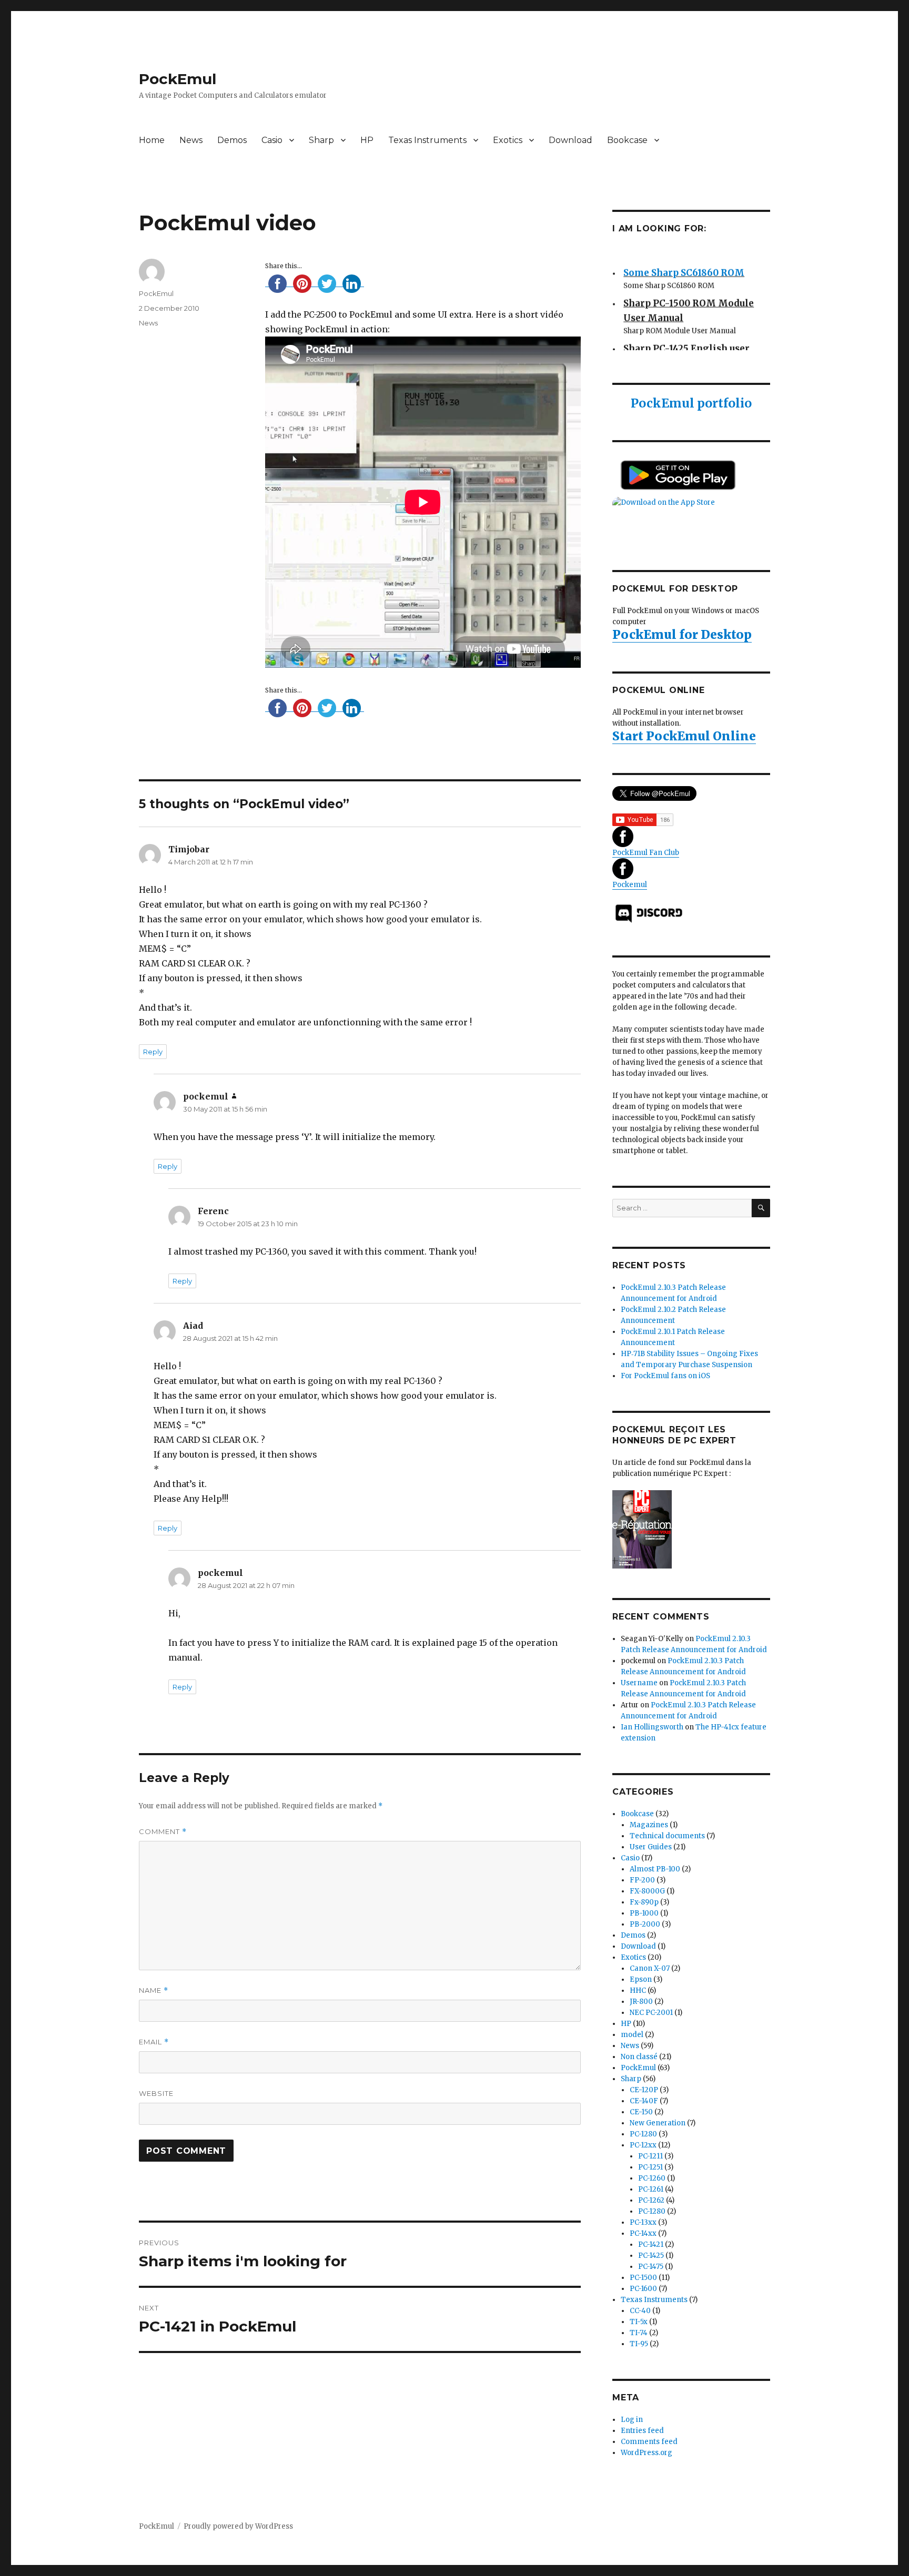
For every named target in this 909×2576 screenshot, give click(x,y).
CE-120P (644, 2090)
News (191, 140)
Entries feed (642, 2431)
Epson (641, 1979)
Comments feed (649, 2442)
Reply (153, 1052)
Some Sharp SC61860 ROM (684, 263)
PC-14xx (643, 2233)
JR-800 (641, 2002)
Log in (632, 2420)
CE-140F (644, 2101)
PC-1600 (643, 2289)
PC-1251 (650, 2167)
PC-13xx (643, 2222)
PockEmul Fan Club (646, 853)
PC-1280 (643, 2134)
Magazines (649, 1825)
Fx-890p (644, 1902)
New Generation (658, 2123)
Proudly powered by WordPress (238, 2526)
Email (154, 2042)
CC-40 (640, 2311)
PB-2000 (645, 1924)
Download (570, 140)
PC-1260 (652, 2178)
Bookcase (627, 140)
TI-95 (639, 2344)
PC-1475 (651, 2267)
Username (639, 1683)
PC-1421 (651, 2244)
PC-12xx (643, 2145)
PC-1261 (651, 2189)
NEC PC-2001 (651, 2013)
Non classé (639, 2057)
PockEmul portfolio (691, 403)
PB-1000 (644, 1913)
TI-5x (639, 2322)
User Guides (651, 1847)
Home (152, 140)
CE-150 (641, 2112)
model (632, 2035)
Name (154, 1990)
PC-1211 (650, 2156)
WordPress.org (647, 2453)
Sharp (321, 140)
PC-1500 (643, 2278)
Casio (272, 140)
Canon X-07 (650, 1968)
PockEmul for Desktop (682, 634)
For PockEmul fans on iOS (665, 1376)
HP (367, 140)
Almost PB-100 (655, 1869)
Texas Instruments (427, 140)
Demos (232, 140)
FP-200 (642, 1880)
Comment (163, 1832)
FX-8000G (647, 1891)
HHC (638, 1990)
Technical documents (667, 1836)
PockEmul (178, 79)
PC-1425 (651, 2256)
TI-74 (639, 2333)
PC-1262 (651, 2200)
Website (156, 2093)
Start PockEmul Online (684, 736)
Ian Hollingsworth (652, 1727)
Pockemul (630, 885)
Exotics (508, 140)
